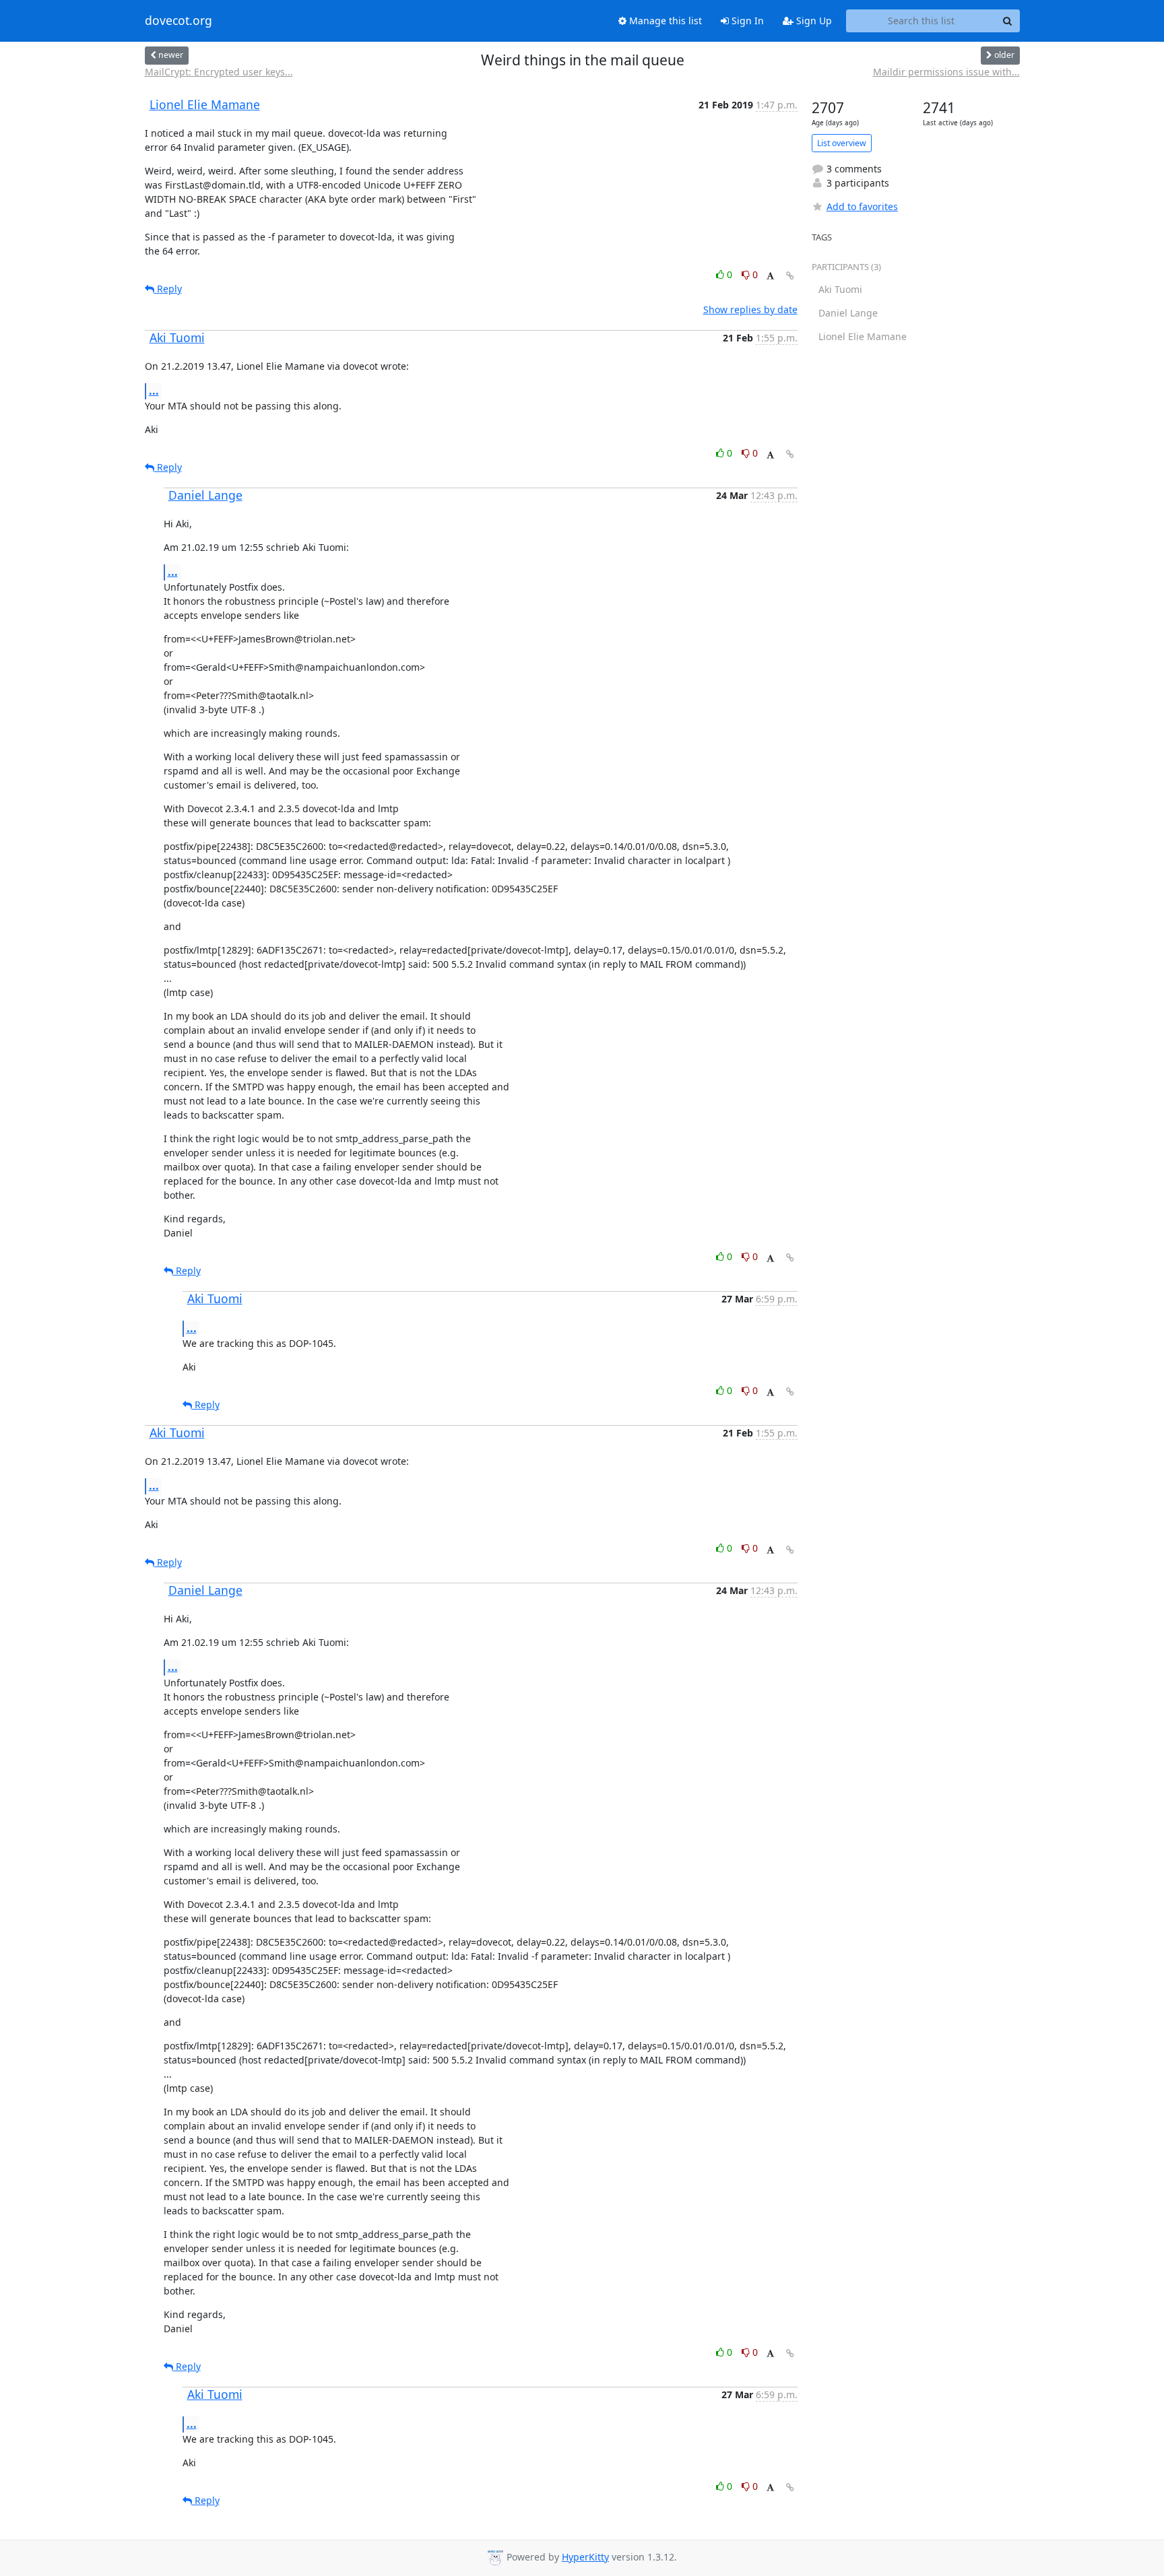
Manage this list (664, 21)
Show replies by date (750, 309)
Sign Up (813, 21)
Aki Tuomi (177, 337)
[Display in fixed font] (770, 276)
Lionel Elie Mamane (205, 104)
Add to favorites (862, 206)
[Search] (1008, 21)
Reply (168, 289)
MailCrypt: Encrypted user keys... (219, 72)
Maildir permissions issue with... (946, 72)
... (154, 391)
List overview (842, 143)
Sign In (746, 21)
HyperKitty (585, 2557)
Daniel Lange (205, 495)
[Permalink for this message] (790, 276)
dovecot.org (179, 21)
